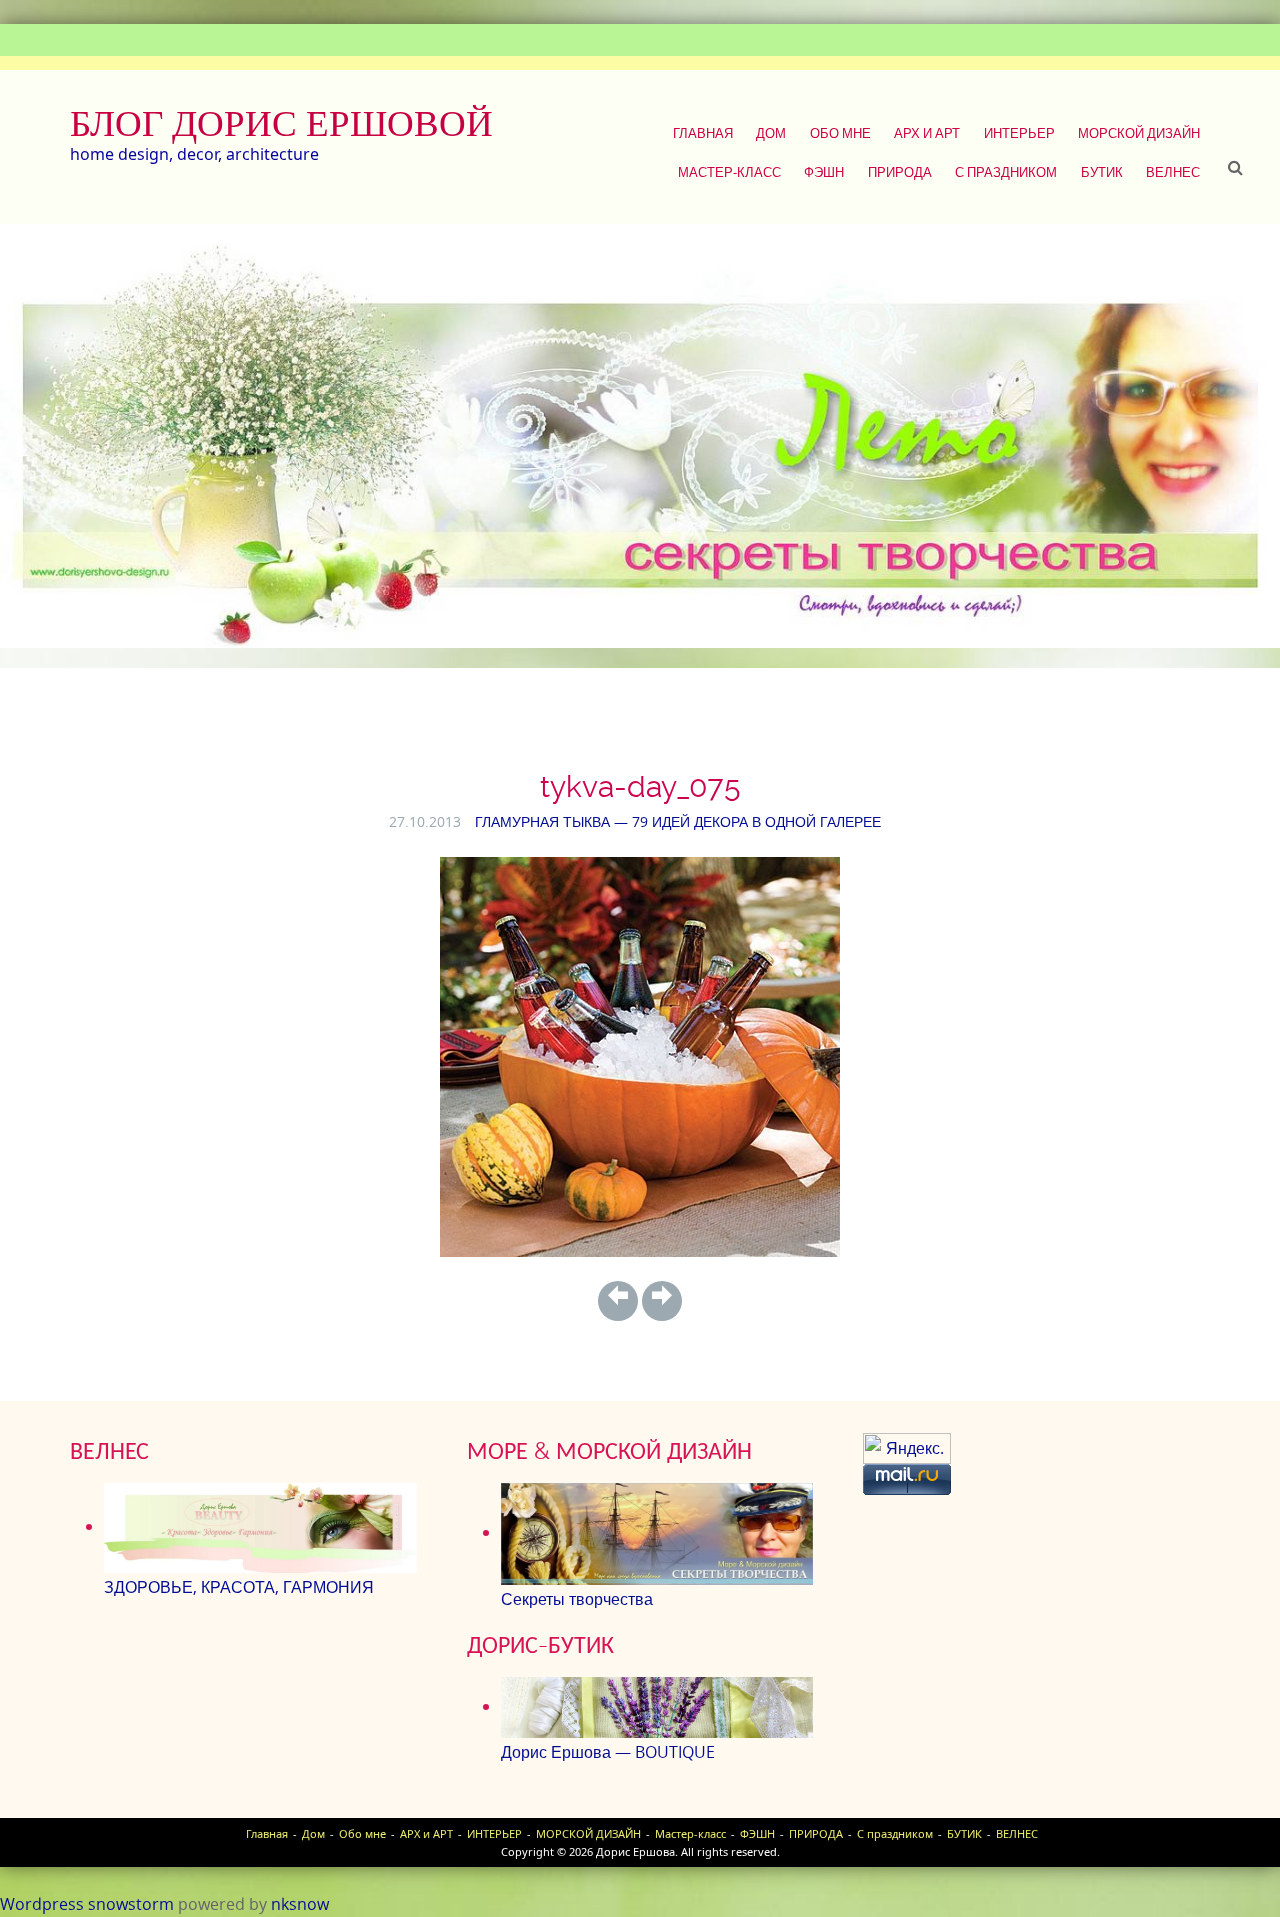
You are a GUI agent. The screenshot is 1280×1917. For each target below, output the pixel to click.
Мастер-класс (729, 172)
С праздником (1006, 172)
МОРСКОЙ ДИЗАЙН (1139, 133)
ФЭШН (824, 172)
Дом (771, 133)
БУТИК (1102, 172)
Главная (703, 133)
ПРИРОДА (900, 172)
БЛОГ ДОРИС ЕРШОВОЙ (281, 123)
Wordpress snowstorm (87, 1904)
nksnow (300, 1904)
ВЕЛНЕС (1173, 172)
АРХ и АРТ (927, 133)
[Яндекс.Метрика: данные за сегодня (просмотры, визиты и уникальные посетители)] (907, 1448)
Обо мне (840, 133)
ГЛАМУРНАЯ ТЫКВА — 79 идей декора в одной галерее (678, 821)
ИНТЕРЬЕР (1019, 133)
